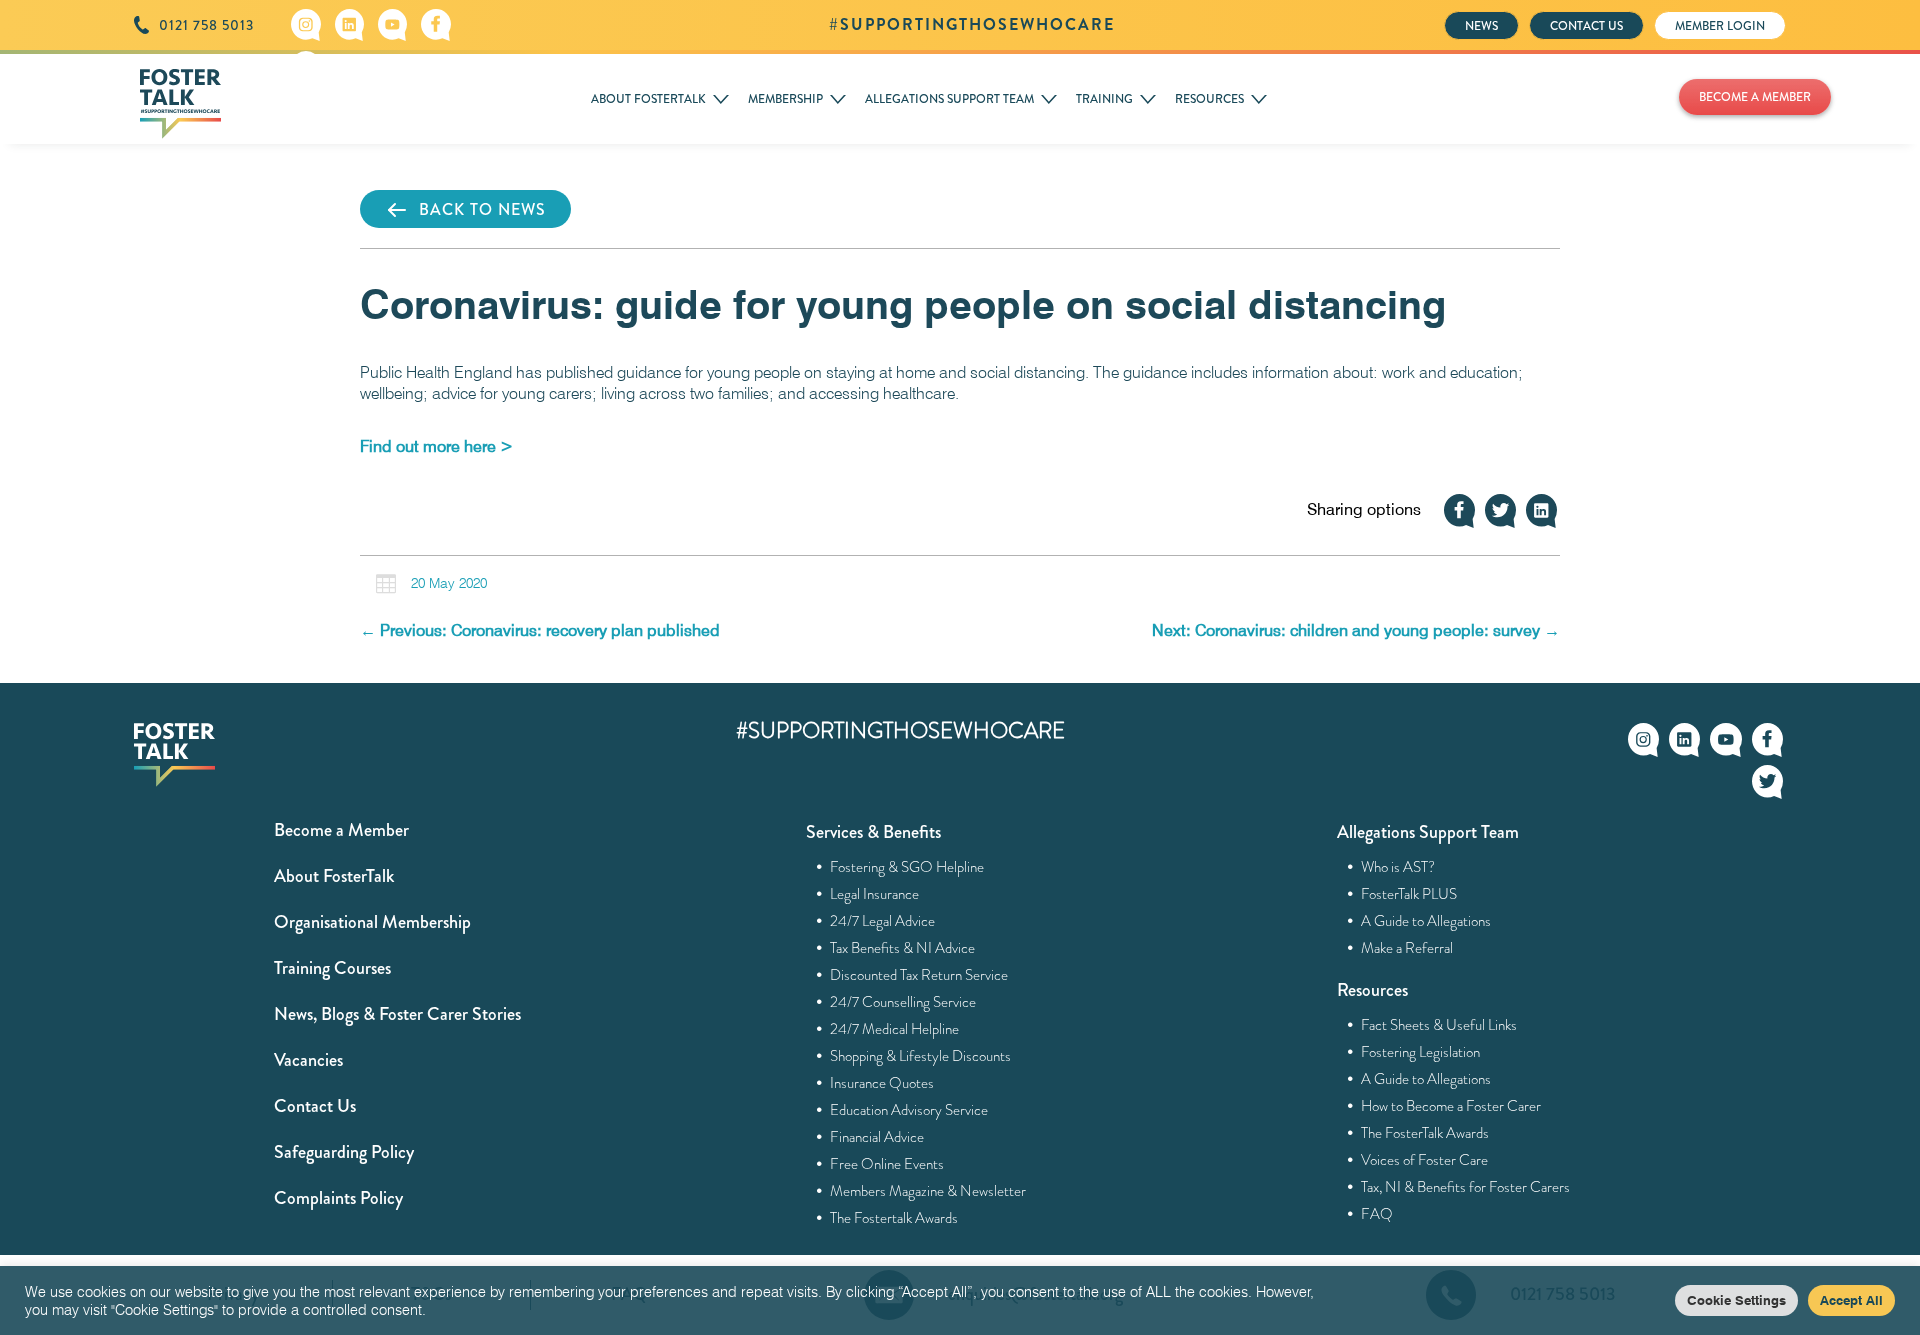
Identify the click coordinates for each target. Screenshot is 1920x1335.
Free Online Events (887, 1164)
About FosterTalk (334, 876)
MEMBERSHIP (785, 99)
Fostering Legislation (1421, 1052)
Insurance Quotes (882, 1083)
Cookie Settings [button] (1736, 1300)
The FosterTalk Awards (1425, 1133)
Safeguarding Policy (344, 1152)
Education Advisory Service (909, 1110)
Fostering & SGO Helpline (907, 867)
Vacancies (308, 1060)
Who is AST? (1398, 867)
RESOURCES (1209, 99)
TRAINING (1104, 99)
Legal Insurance (875, 894)
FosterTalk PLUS (1409, 894)
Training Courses (332, 968)
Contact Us (315, 1106)
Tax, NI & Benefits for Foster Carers (1466, 1187)
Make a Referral (1407, 948)
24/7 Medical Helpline (895, 1029)
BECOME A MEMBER (1755, 97)
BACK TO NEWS (482, 209)
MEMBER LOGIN (1720, 26)
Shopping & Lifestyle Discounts (921, 1056)
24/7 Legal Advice (883, 921)
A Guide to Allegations (1426, 921)
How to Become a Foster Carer (1451, 1106)
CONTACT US (1586, 26)
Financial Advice (877, 1137)
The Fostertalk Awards (894, 1218)
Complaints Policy (338, 1198)
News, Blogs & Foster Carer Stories (397, 1014)
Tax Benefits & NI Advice (903, 948)
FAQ (1377, 1214)
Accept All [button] (1851, 1300)
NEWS (1481, 26)
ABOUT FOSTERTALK (648, 99)
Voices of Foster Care (1425, 1160)
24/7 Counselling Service (903, 1002)
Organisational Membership (372, 922)
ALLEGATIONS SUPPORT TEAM (949, 99)
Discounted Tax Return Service (919, 975)
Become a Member (341, 830)
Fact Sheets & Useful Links (1439, 1025)
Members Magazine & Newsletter (928, 1191)
